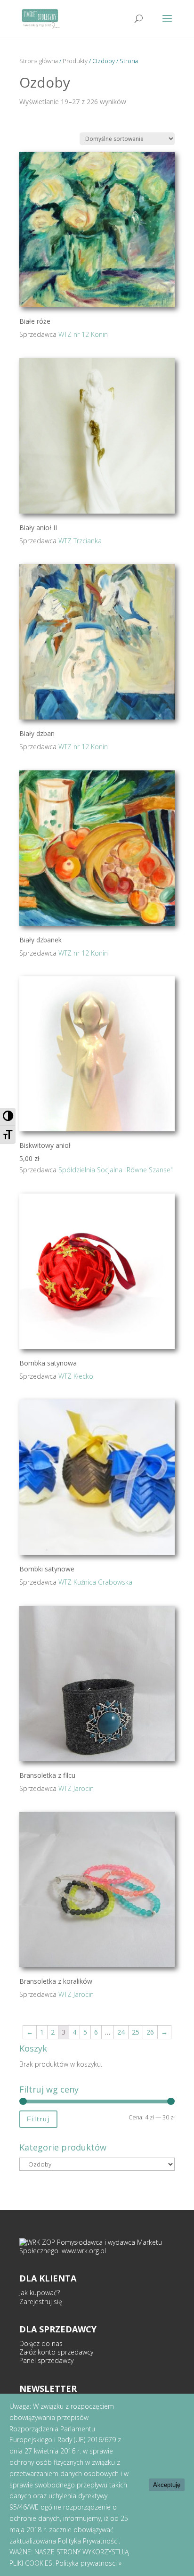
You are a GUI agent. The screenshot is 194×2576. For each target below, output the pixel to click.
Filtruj (38, 2119)
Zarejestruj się (41, 2302)
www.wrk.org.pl (84, 2251)
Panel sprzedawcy (46, 2360)
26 (150, 2032)
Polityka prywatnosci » (89, 2563)
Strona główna (39, 61)
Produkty (75, 61)
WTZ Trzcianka (80, 541)
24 (121, 2032)
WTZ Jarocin (76, 1788)
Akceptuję (167, 2485)
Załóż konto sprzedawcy (56, 2352)
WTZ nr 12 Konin (83, 334)
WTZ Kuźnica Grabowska (95, 1582)
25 (136, 2032)
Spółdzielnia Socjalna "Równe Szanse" (116, 1170)
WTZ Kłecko (76, 1376)
